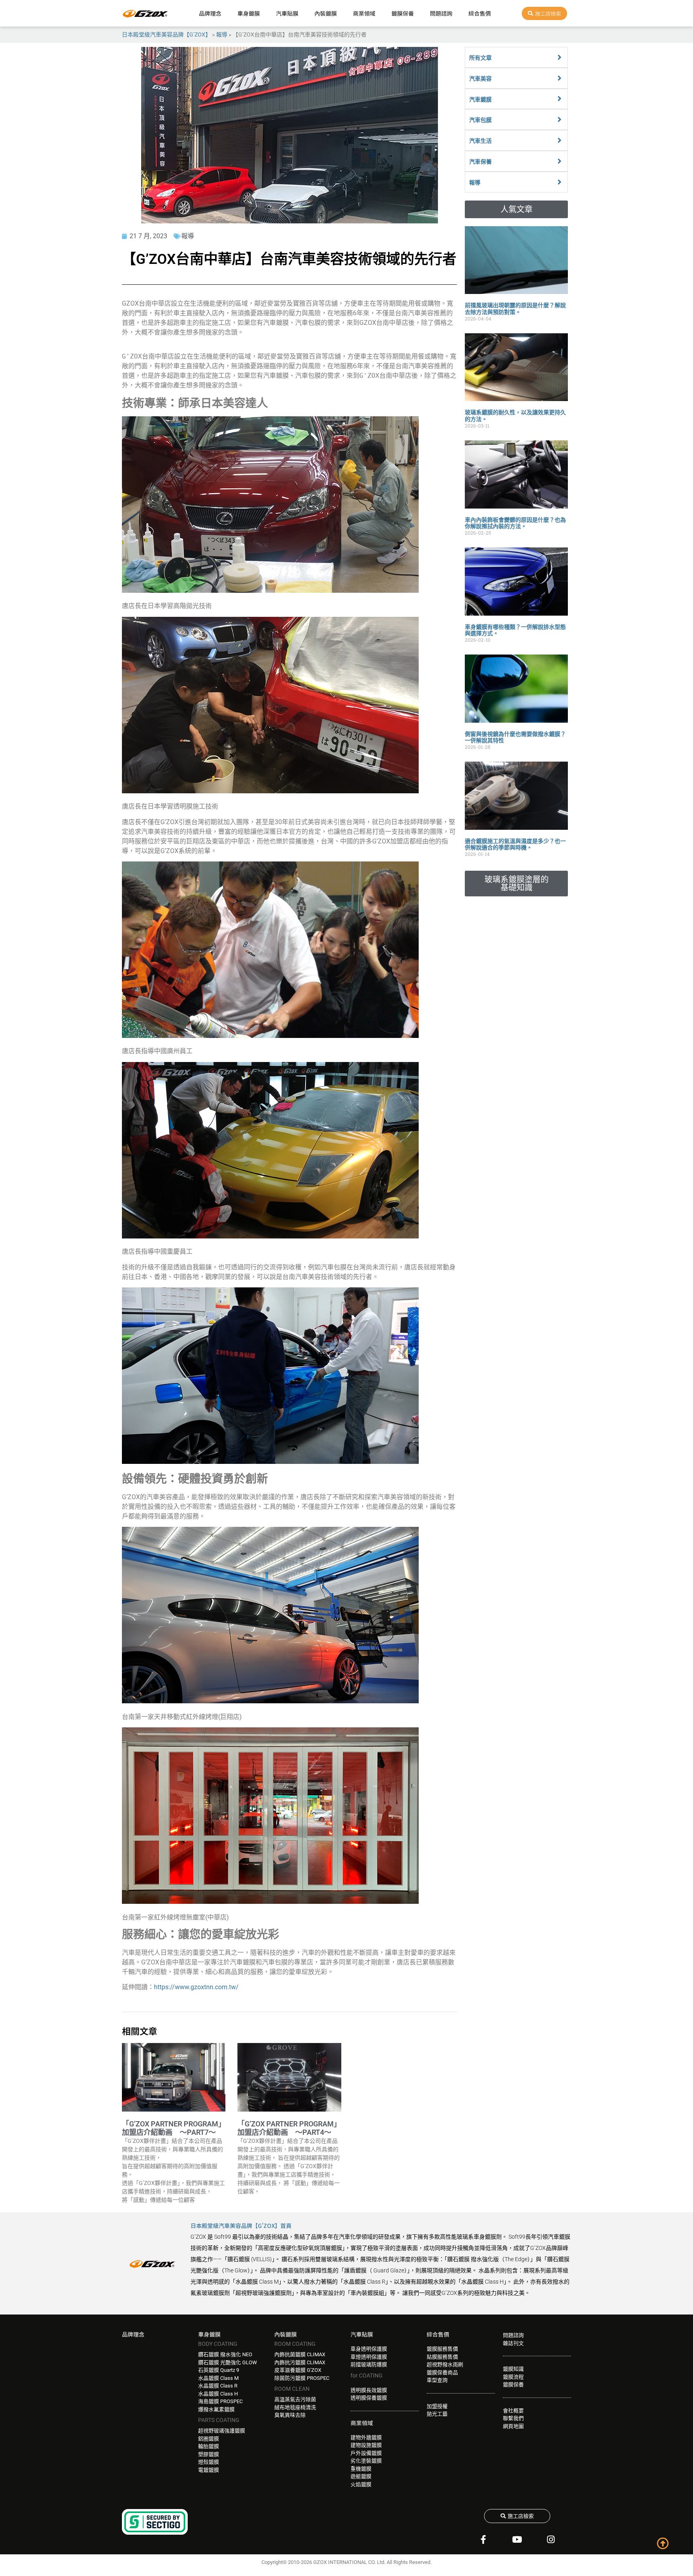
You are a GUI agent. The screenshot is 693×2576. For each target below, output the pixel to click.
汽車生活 (480, 141)
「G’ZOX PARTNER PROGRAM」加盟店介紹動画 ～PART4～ (289, 2128)
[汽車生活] (559, 140)
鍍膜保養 (403, 13)
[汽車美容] (559, 78)
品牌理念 (210, 13)
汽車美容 (480, 79)
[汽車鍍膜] (559, 99)
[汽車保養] (559, 161)
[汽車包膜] (559, 120)
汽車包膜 (480, 120)
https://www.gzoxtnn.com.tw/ (196, 1987)
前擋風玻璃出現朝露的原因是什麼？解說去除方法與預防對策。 (515, 309)
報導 (222, 34)
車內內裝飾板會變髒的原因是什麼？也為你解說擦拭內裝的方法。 (515, 523)
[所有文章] (559, 57)
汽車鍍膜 (480, 99)
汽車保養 (480, 162)
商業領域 (364, 13)
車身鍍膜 (249, 13)
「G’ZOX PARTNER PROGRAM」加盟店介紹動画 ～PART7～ (174, 2128)
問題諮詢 (441, 13)
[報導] (559, 182)
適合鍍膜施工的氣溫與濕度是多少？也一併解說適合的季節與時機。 (515, 844)
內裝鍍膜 (326, 13)
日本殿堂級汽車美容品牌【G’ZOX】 (166, 34)
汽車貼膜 (287, 13)
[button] (516, 209)
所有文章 (480, 58)
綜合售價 (480, 13)
